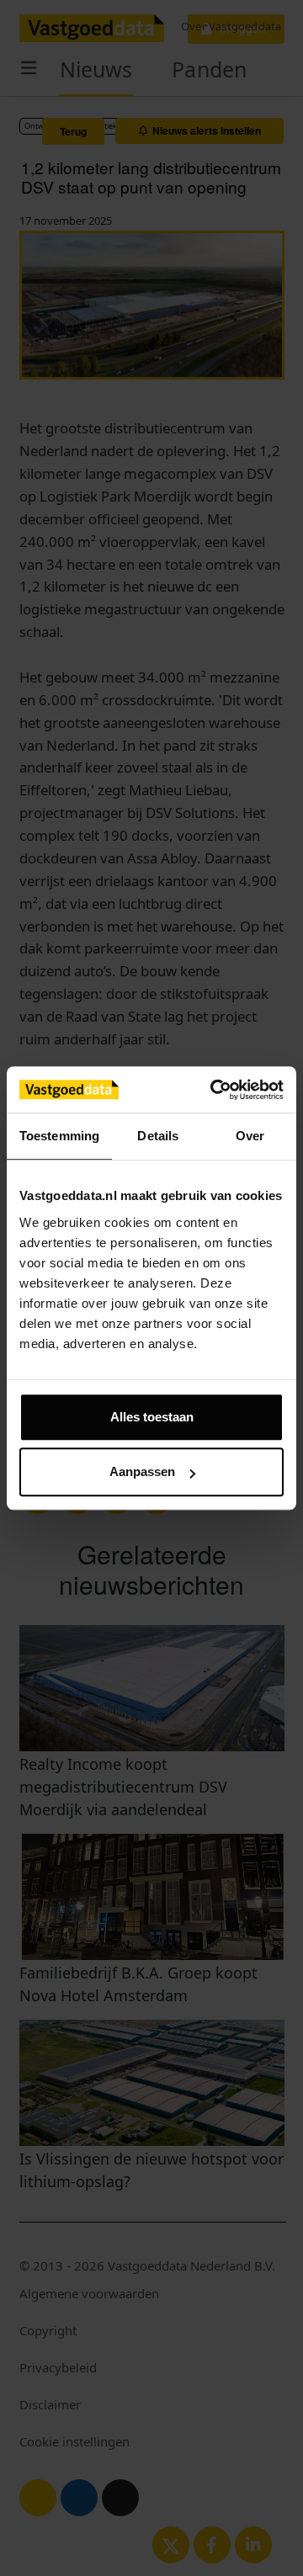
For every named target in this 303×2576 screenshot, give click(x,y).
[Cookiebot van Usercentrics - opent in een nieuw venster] (214, 1090)
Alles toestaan (152, 1417)
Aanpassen (142, 1471)
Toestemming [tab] (59, 1136)
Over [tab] (250, 1136)
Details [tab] (158, 1136)
